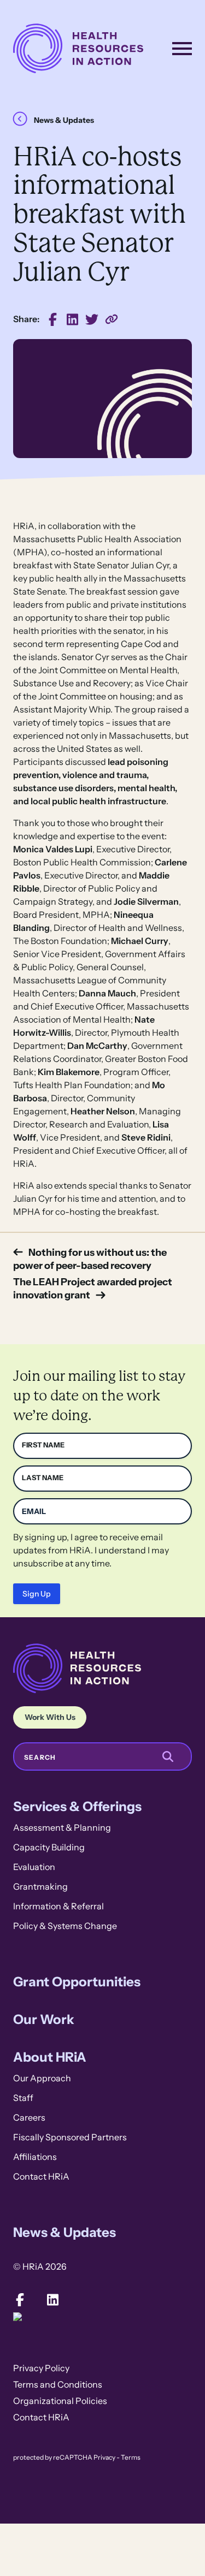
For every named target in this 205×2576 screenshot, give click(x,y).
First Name (43, 1445)
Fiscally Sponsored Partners (70, 2137)
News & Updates (64, 120)
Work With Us (50, 1717)
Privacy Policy (41, 2368)
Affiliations (35, 2157)
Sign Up (37, 1594)
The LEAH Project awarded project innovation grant (93, 1288)
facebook (52, 319)
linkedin (72, 319)
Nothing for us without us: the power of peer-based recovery (90, 1259)
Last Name (43, 1478)
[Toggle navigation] (182, 49)
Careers (29, 2118)
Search (40, 1758)
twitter (92, 319)
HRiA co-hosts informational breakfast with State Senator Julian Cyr (112, 319)
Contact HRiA (41, 2177)
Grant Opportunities (77, 1982)
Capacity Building (49, 1847)
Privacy (104, 2458)
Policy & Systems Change (65, 1926)
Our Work (44, 2019)
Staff (23, 2098)
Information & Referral (58, 1906)
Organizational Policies (60, 2401)
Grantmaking (40, 1887)
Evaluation (34, 1867)
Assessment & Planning (62, 1828)
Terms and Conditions (58, 2385)
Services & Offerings (77, 1806)
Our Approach (42, 2078)
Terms (131, 2458)
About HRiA (50, 2057)
